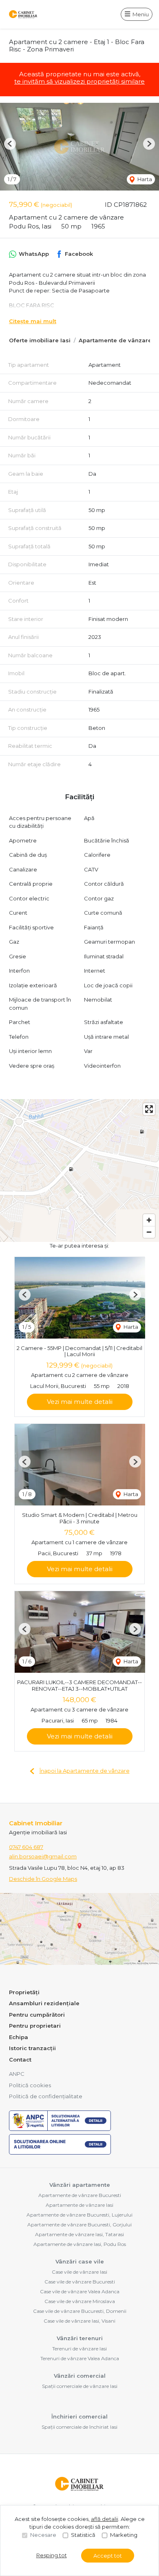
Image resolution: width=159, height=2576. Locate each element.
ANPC (17, 2074)
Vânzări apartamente (80, 2185)
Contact (20, 2059)
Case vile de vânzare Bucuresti (80, 2282)
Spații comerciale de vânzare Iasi (80, 2386)
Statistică (83, 2535)
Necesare (43, 2535)
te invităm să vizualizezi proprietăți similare (79, 81)
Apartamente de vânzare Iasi (79, 2205)
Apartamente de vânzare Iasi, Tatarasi (79, 2234)
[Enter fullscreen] (149, 1109)
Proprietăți (24, 1992)
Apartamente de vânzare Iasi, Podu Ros (80, 2244)
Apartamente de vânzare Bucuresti (80, 2195)
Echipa (19, 2037)
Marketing (124, 2535)
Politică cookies (30, 2085)
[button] (10, 144)
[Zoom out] (149, 1232)
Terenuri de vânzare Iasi (79, 2349)
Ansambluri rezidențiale (44, 2003)
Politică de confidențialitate (46, 2096)
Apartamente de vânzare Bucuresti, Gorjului (79, 2225)
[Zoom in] (149, 1220)
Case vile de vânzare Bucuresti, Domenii (80, 2311)
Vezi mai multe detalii (80, 1402)
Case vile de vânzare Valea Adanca (80, 2291)
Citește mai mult (33, 321)
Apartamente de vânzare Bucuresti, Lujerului (79, 2215)
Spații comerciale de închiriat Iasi (79, 2427)
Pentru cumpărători (37, 2015)
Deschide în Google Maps (43, 1879)
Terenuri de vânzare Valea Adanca (80, 2358)
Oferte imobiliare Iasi (40, 340)
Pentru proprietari (35, 2026)
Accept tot (108, 2556)
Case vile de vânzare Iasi (79, 2272)
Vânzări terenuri (80, 2338)
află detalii (105, 2519)
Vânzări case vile (80, 2261)
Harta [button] (144, 179)
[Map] (79, 1171)
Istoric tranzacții (32, 2048)
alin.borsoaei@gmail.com (43, 1856)
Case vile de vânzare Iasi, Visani (79, 2321)
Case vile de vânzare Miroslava (80, 2301)
